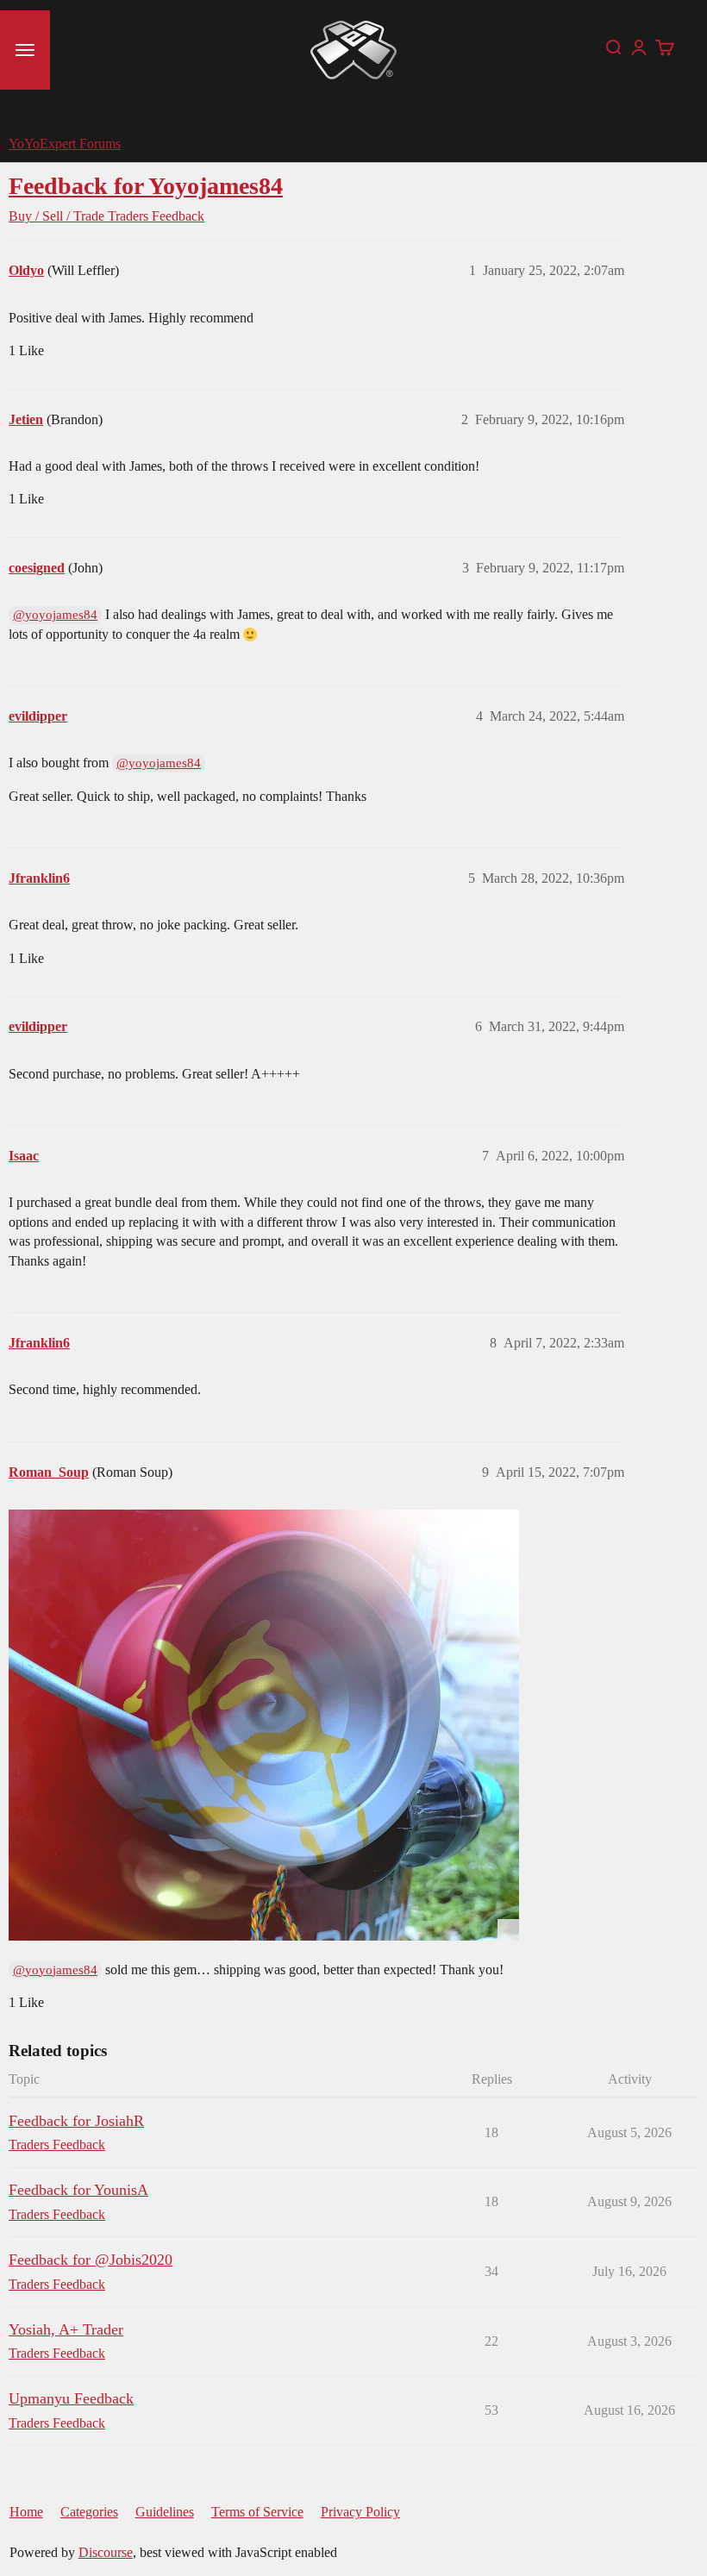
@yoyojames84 (55, 615)
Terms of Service (257, 2512)
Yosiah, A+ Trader (66, 2329)
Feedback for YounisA (78, 2190)
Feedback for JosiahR (76, 2121)
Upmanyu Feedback (71, 2398)
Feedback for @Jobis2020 (91, 2260)
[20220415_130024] (264, 1725)
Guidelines (165, 2512)
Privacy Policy (360, 2512)
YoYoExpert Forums (65, 144)
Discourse (106, 2552)
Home (26, 2512)
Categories (89, 2512)
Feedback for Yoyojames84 (146, 186)
